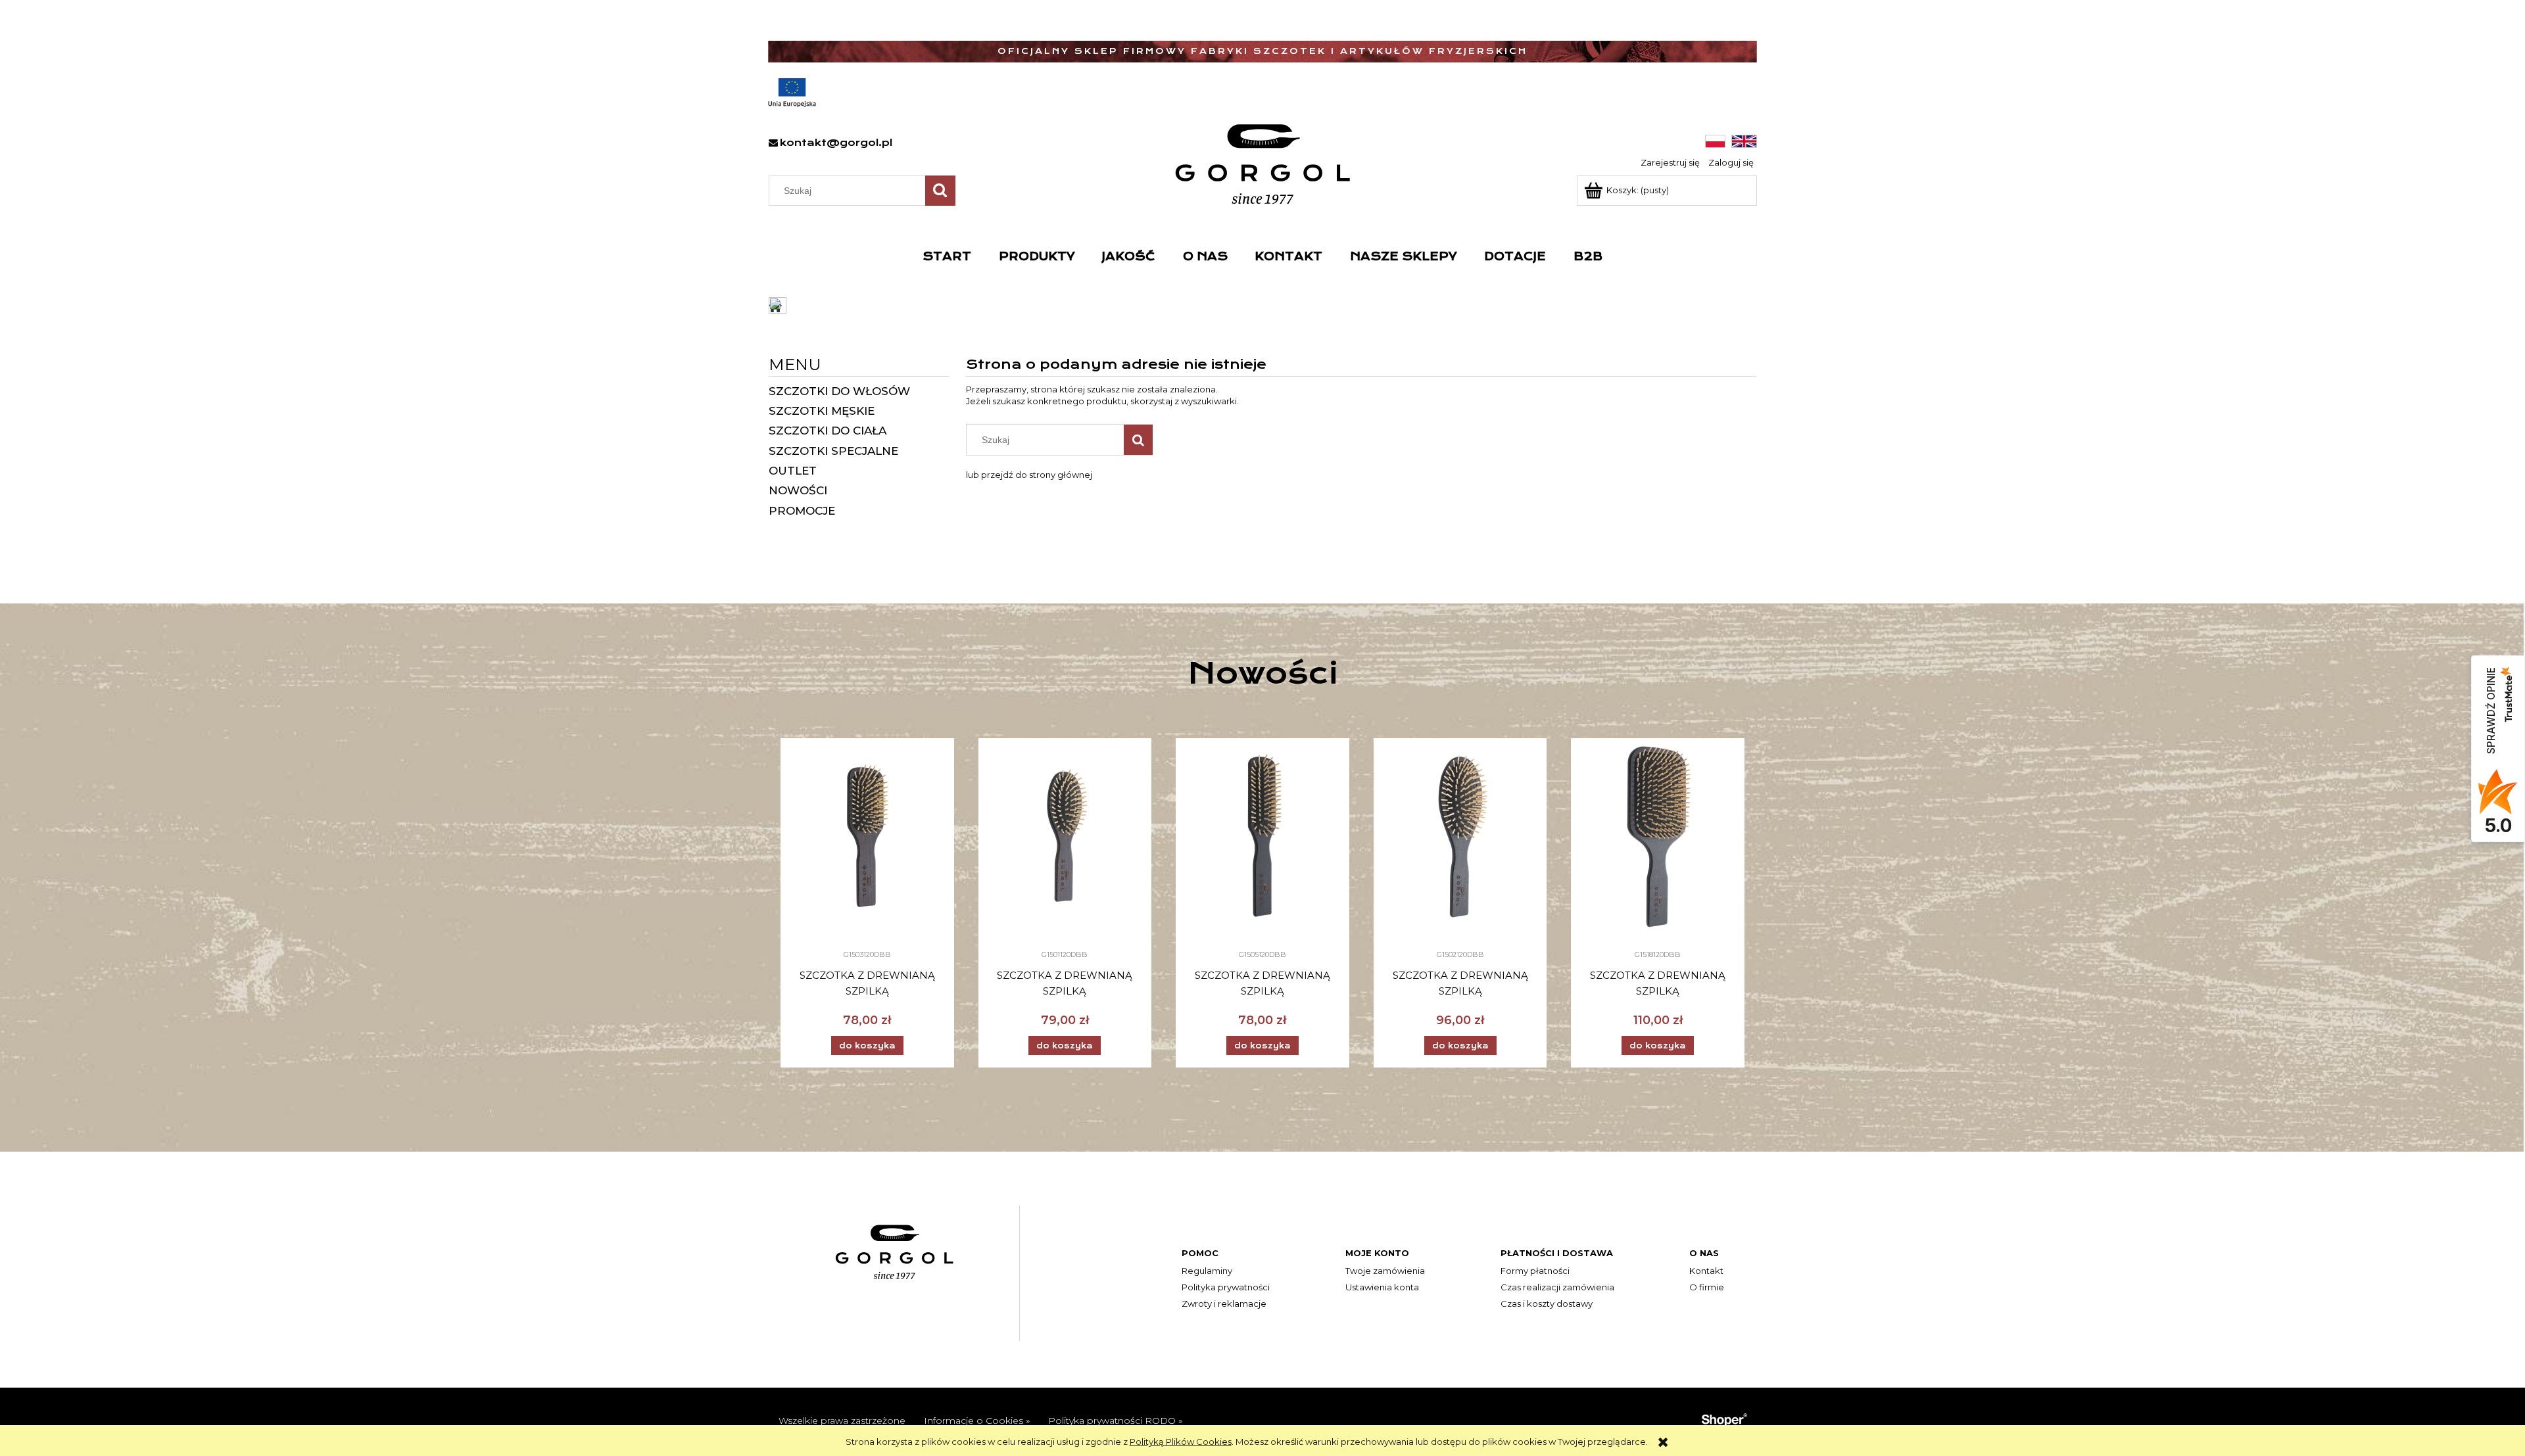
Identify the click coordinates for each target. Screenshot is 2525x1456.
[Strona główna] (1263, 164)
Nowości (798, 490)
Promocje (802, 511)
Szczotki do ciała (828, 431)
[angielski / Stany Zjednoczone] (1744, 141)
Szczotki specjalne (833, 451)
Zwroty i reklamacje (1224, 1303)
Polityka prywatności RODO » (1115, 1421)
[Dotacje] (792, 93)
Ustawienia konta (1382, 1287)
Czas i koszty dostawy (1547, 1303)
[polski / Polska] (1715, 141)
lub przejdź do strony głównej (1029, 475)
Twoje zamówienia (1385, 1271)
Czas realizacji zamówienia (1557, 1287)
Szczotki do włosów (839, 391)
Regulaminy (1207, 1271)
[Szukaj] (940, 191)
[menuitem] (947, 256)
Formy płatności (1535, 1271)
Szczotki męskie (822, 411)
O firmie (1707, 1287)
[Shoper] (1724, 1419)
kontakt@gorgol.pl (836, 143)
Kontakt (1706, 1271)
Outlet (793, 471)
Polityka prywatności (1226, 1287)
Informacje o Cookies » (977, 1421)
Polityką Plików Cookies (1181, 1442)
